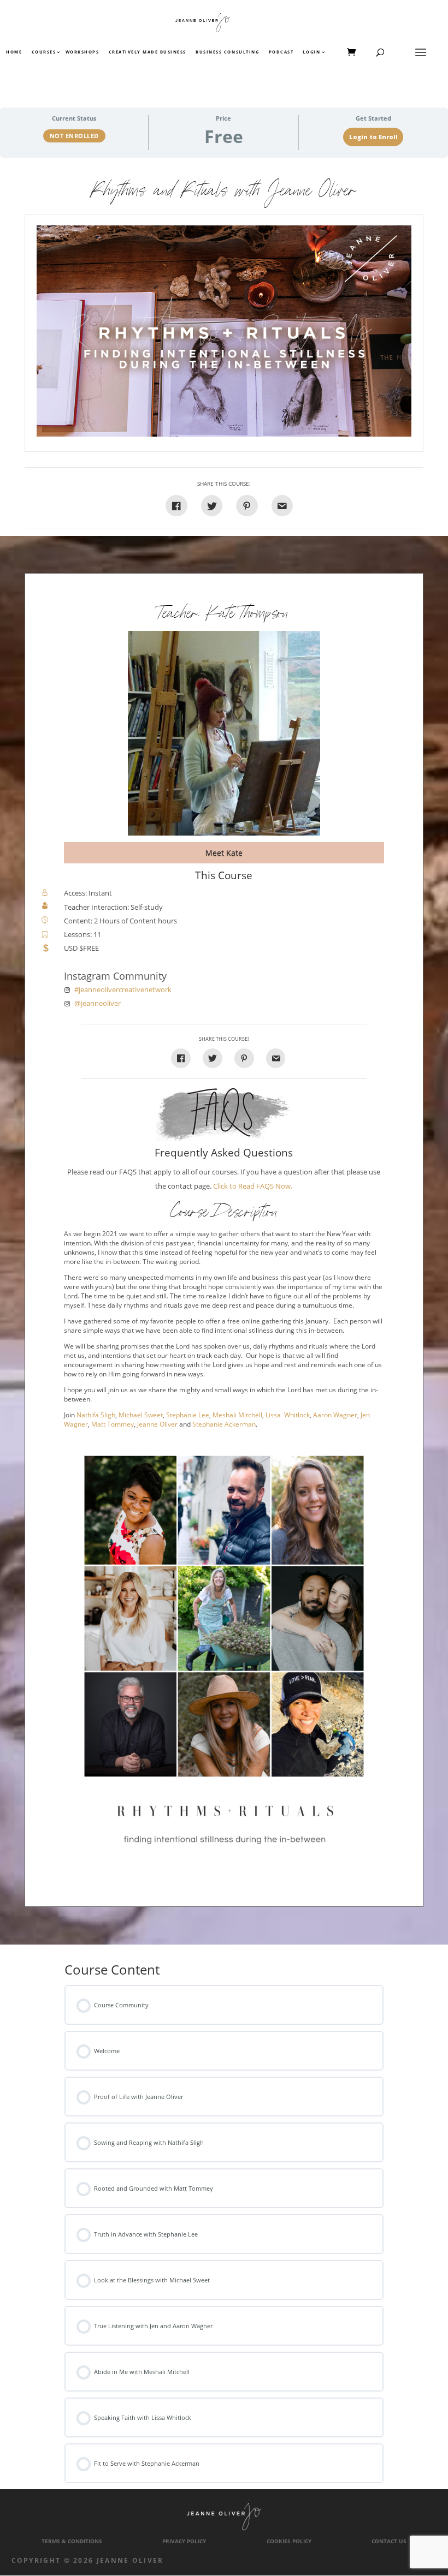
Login (311, 52)
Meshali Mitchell (237, 1415)
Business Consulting (227, 52)
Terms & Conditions (72, 2541)
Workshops (82, 52)
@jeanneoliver (98, 1003)
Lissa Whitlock (288, 1415)
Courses (43, 52)
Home (14, 52)
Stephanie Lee (188, 1415)
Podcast (281, 52)
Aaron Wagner (335, 1415)
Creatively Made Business (148, 52)
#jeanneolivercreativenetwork (123, 990)
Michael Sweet (141, 1415)
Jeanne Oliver (157, 1424)
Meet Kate (224, 853)
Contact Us (389, 2541)
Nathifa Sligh (96, 1415)
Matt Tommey (113, 1424)
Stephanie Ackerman (224, 1424)
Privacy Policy (184, 2541)
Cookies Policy (289, 2541)
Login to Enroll (373, 137)
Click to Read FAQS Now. (253, 1186)
